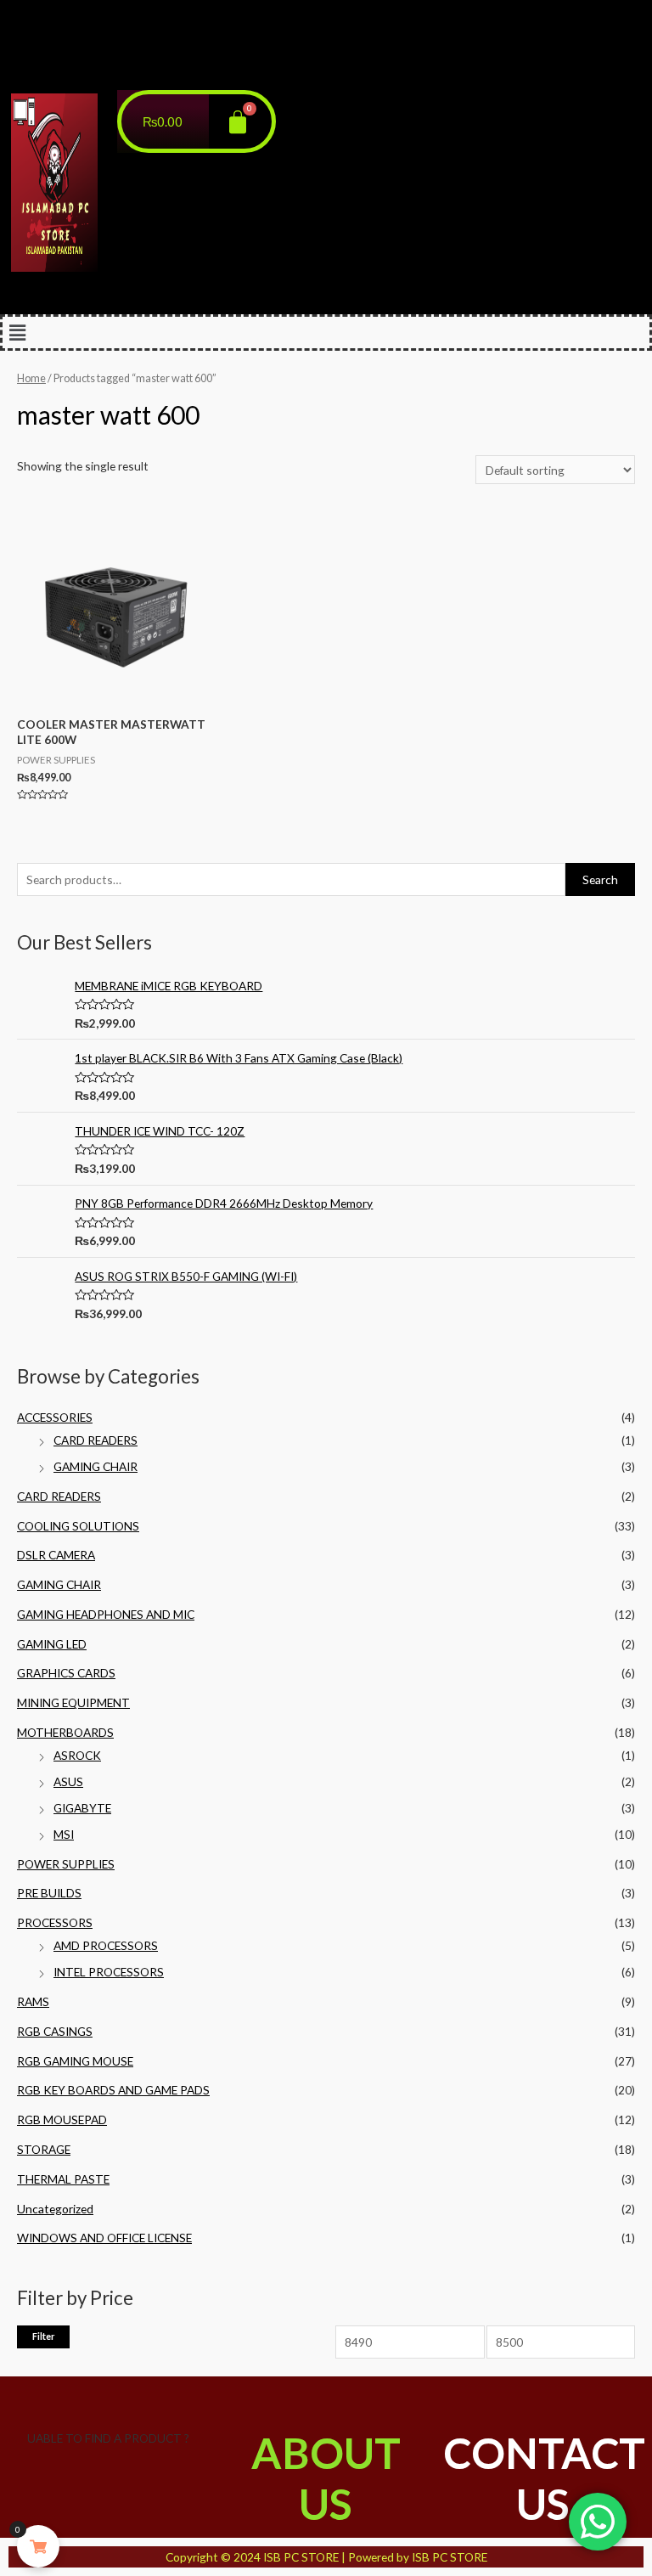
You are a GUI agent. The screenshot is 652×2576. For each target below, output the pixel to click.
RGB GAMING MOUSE (75, 2061)
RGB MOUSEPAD (62, 2119)
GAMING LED (52, 1644)
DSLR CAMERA (56, 1555)
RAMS (33, 2001)
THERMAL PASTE (63, 2179)
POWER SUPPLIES (66, 1864)
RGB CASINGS (55, 2031)
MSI (64, 1834)
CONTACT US (544, 2478)
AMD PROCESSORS (106, 1945)
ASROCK (77, 1755)
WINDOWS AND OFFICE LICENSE (104, 2238)
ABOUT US (326, 2478)
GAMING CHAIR (96, 1466)
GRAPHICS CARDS (66, 1673)
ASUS (68, 1781)
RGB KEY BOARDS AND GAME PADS (113, 2090)
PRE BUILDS (49, 1893)
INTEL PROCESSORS (109, 1972)
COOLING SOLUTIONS (78, 1526)
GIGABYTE (82, 1808)
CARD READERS (96, 1440)
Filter (43, 2336)
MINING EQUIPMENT (73, 1702)
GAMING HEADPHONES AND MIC (106, 1614)
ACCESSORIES (55, 1417)
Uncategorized (55, 2209)
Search (600, 879)
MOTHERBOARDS (65, 1732)
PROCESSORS (55, 1922)
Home (31, 378)
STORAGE (44, 2149)
